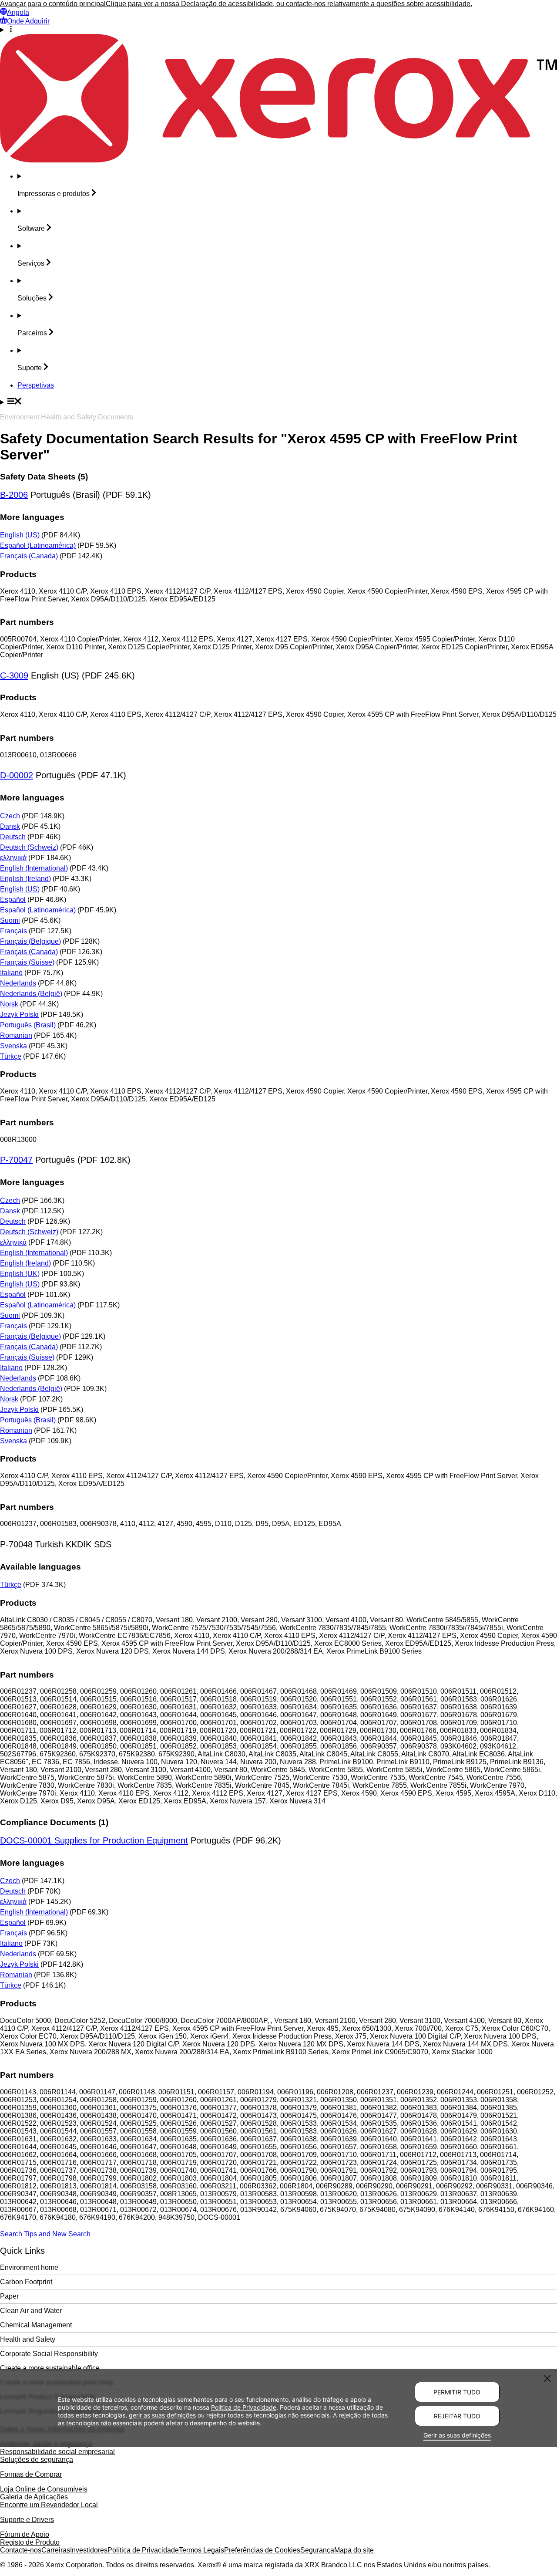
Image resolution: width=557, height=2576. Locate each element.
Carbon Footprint (26, 2282)
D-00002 (17, 775)
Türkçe (11, 1056)
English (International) (34, 868)
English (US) (20, 535)
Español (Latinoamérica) (38, 545)
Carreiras (56, 2550)
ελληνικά (13, 858)
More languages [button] (32, 517)
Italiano (11, 973)
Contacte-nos (21, 2550)
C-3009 (14, 675)
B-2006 (14, 495)
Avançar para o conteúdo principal (53, 4)
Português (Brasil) (28, 1025)
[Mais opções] (278, 30)
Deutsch (13, 837)
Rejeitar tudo (457, 2416)
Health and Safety (28, 2339)
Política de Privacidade (143, 2550)
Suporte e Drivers (27, 2520)
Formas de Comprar (31, 2474)
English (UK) (20, 1274)
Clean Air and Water (31, 2311)
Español (13, 900)
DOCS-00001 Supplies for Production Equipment (94, 1840)
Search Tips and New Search (45, 2234)
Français (13, 931)
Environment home (29, 2267)
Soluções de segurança (37, 2460)
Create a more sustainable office (50, 2368)
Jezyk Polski (19, 1015)
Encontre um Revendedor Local (49, 2505)
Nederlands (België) (31, 994)
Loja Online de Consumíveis (44, 2489)
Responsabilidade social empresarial (57, 2452)
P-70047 (16, 1160)
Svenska (13, 1046)
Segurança (317, 2550)
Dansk (10, 826)
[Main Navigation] (278, 402)
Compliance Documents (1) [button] (54, 1822)
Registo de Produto (30, 2542)
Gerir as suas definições (457, 2435)
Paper (9, 2296)
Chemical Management (36, 2325)
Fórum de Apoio (25, 2534)
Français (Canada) (29, 556)
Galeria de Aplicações (34, 2497)
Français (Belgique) (30, 941)
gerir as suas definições (162, 2415)
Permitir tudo (457, 2392)
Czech (10, 816)
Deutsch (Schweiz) (29, 847)
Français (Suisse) (27, 962)
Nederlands (18, 983)
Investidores (89, 2550)
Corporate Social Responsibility (49, 2354)
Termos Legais (201, 2550)
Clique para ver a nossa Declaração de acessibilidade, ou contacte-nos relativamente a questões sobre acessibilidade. (289, 4)
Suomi (10, 920)
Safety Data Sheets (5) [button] (44, 477)
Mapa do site (354, 2550)
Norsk (9, 1004)
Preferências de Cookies (262, 2550)
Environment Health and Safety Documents (67, 417)
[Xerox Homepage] (278, 160)
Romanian (16, 1035)
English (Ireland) (25, 879)
